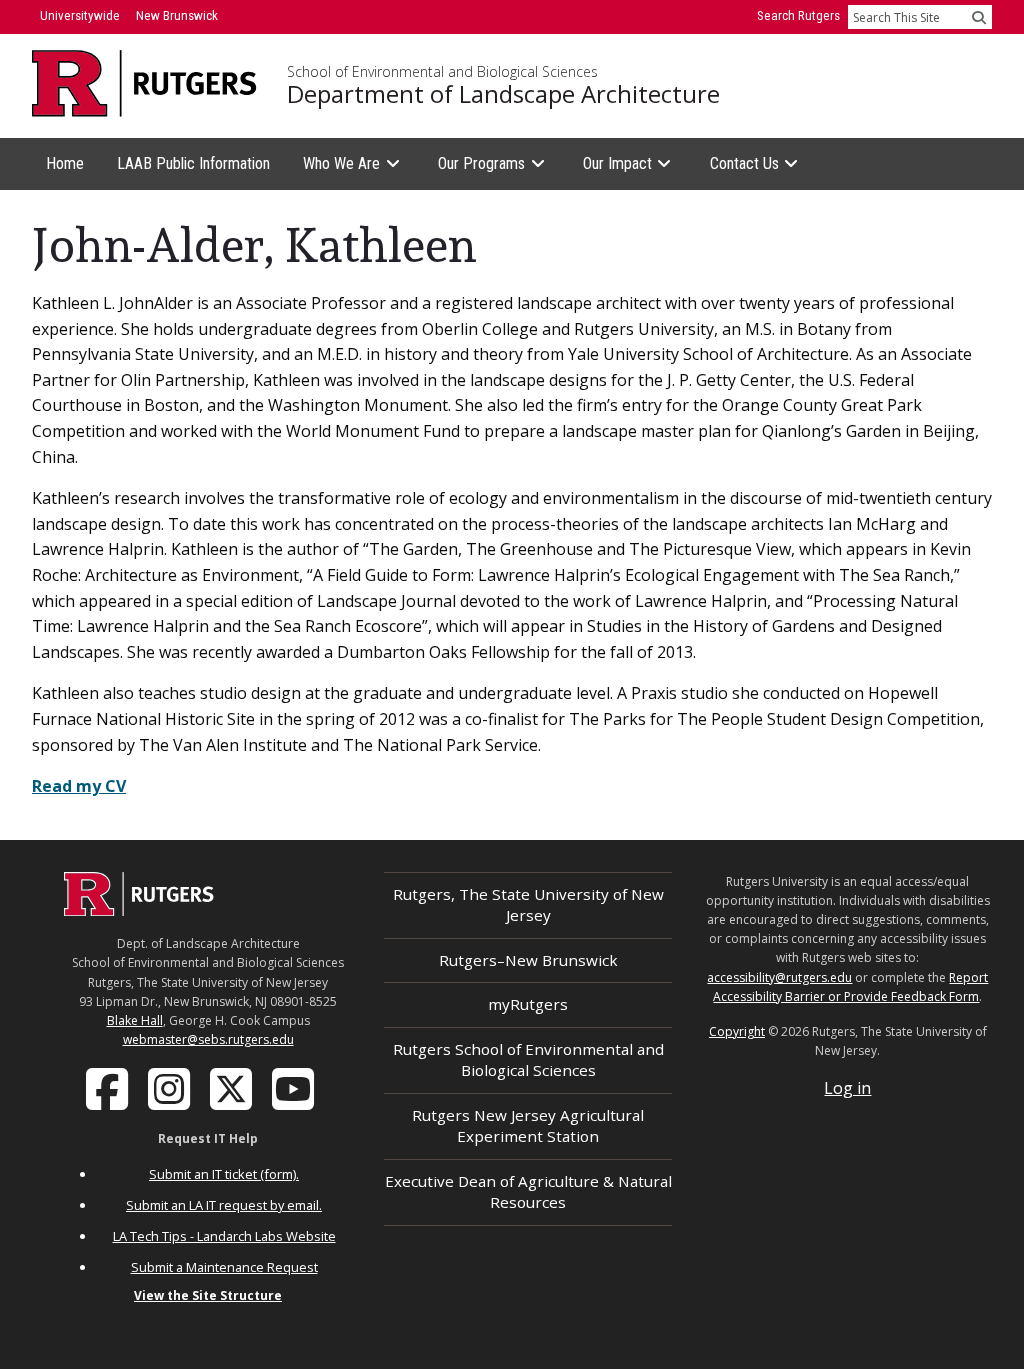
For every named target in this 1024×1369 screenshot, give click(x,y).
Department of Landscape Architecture (503, 94)
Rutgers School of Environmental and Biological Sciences (528, 1059)
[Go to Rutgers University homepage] (144, 83)
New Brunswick (177, 15)
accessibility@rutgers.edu (779, 977)
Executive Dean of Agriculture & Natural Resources (528, 1191)
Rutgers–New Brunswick (528, 960)
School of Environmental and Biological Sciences (442, 72)
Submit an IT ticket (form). (224, 1174)
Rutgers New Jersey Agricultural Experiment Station (528, 1125)
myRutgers (528, 1004)
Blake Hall (135, 1020)
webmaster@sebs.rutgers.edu (208, 1039)
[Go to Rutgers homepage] (139, 910)
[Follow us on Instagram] (171, 1088)
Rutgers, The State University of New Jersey (528, 904)
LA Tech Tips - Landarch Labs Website (224, 1236)
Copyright (737, 1031)
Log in (847, 1088)
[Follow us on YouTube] (295, 1088)
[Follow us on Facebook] (109, 1088)
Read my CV (79, 786)
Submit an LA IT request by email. (224, 1205)
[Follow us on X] (233, 1088)
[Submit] (979, 17)
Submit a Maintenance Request (224, 1267)
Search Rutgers (798, 15)
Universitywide (80, 15)
